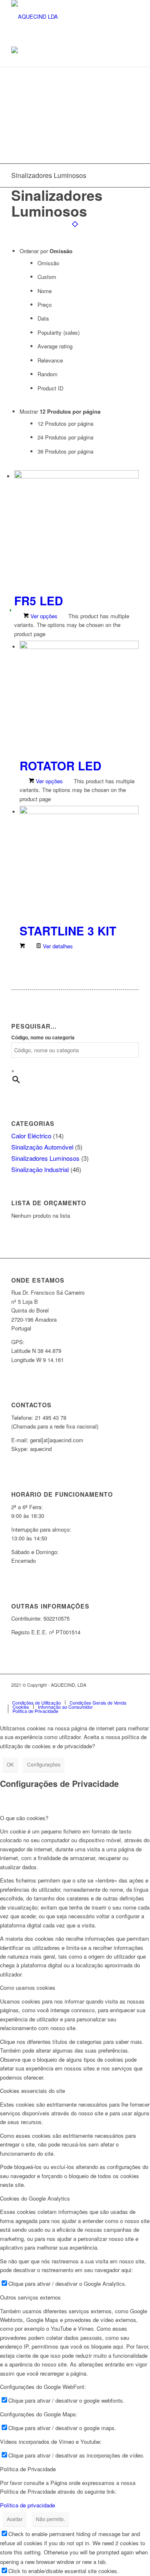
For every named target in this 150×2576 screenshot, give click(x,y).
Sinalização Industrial (40, 1169)
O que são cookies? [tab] (24, 1818)
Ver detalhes (57, 946)
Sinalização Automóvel (42, 1147)
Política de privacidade (27, 2505)
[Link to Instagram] (95, 1694)
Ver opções (43, 616)
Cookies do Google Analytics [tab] (35, 2198)
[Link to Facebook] (82, 1694)
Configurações (44, 1764)
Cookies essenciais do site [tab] (32, 2091)
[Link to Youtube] (120, 1694)
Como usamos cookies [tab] (28, 1988)
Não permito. (50, 2519)
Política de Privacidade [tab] (28, 2469)
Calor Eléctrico (31, 1136)
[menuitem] (36, 1703)
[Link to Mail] (132, 1694)
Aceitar (15, 2519)
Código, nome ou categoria (43, 1038)
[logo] (62, 17)
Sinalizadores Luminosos (45, 1158)
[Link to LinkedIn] (107, 1694)
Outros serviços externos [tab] (30, 2297)
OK (10, 1764)
